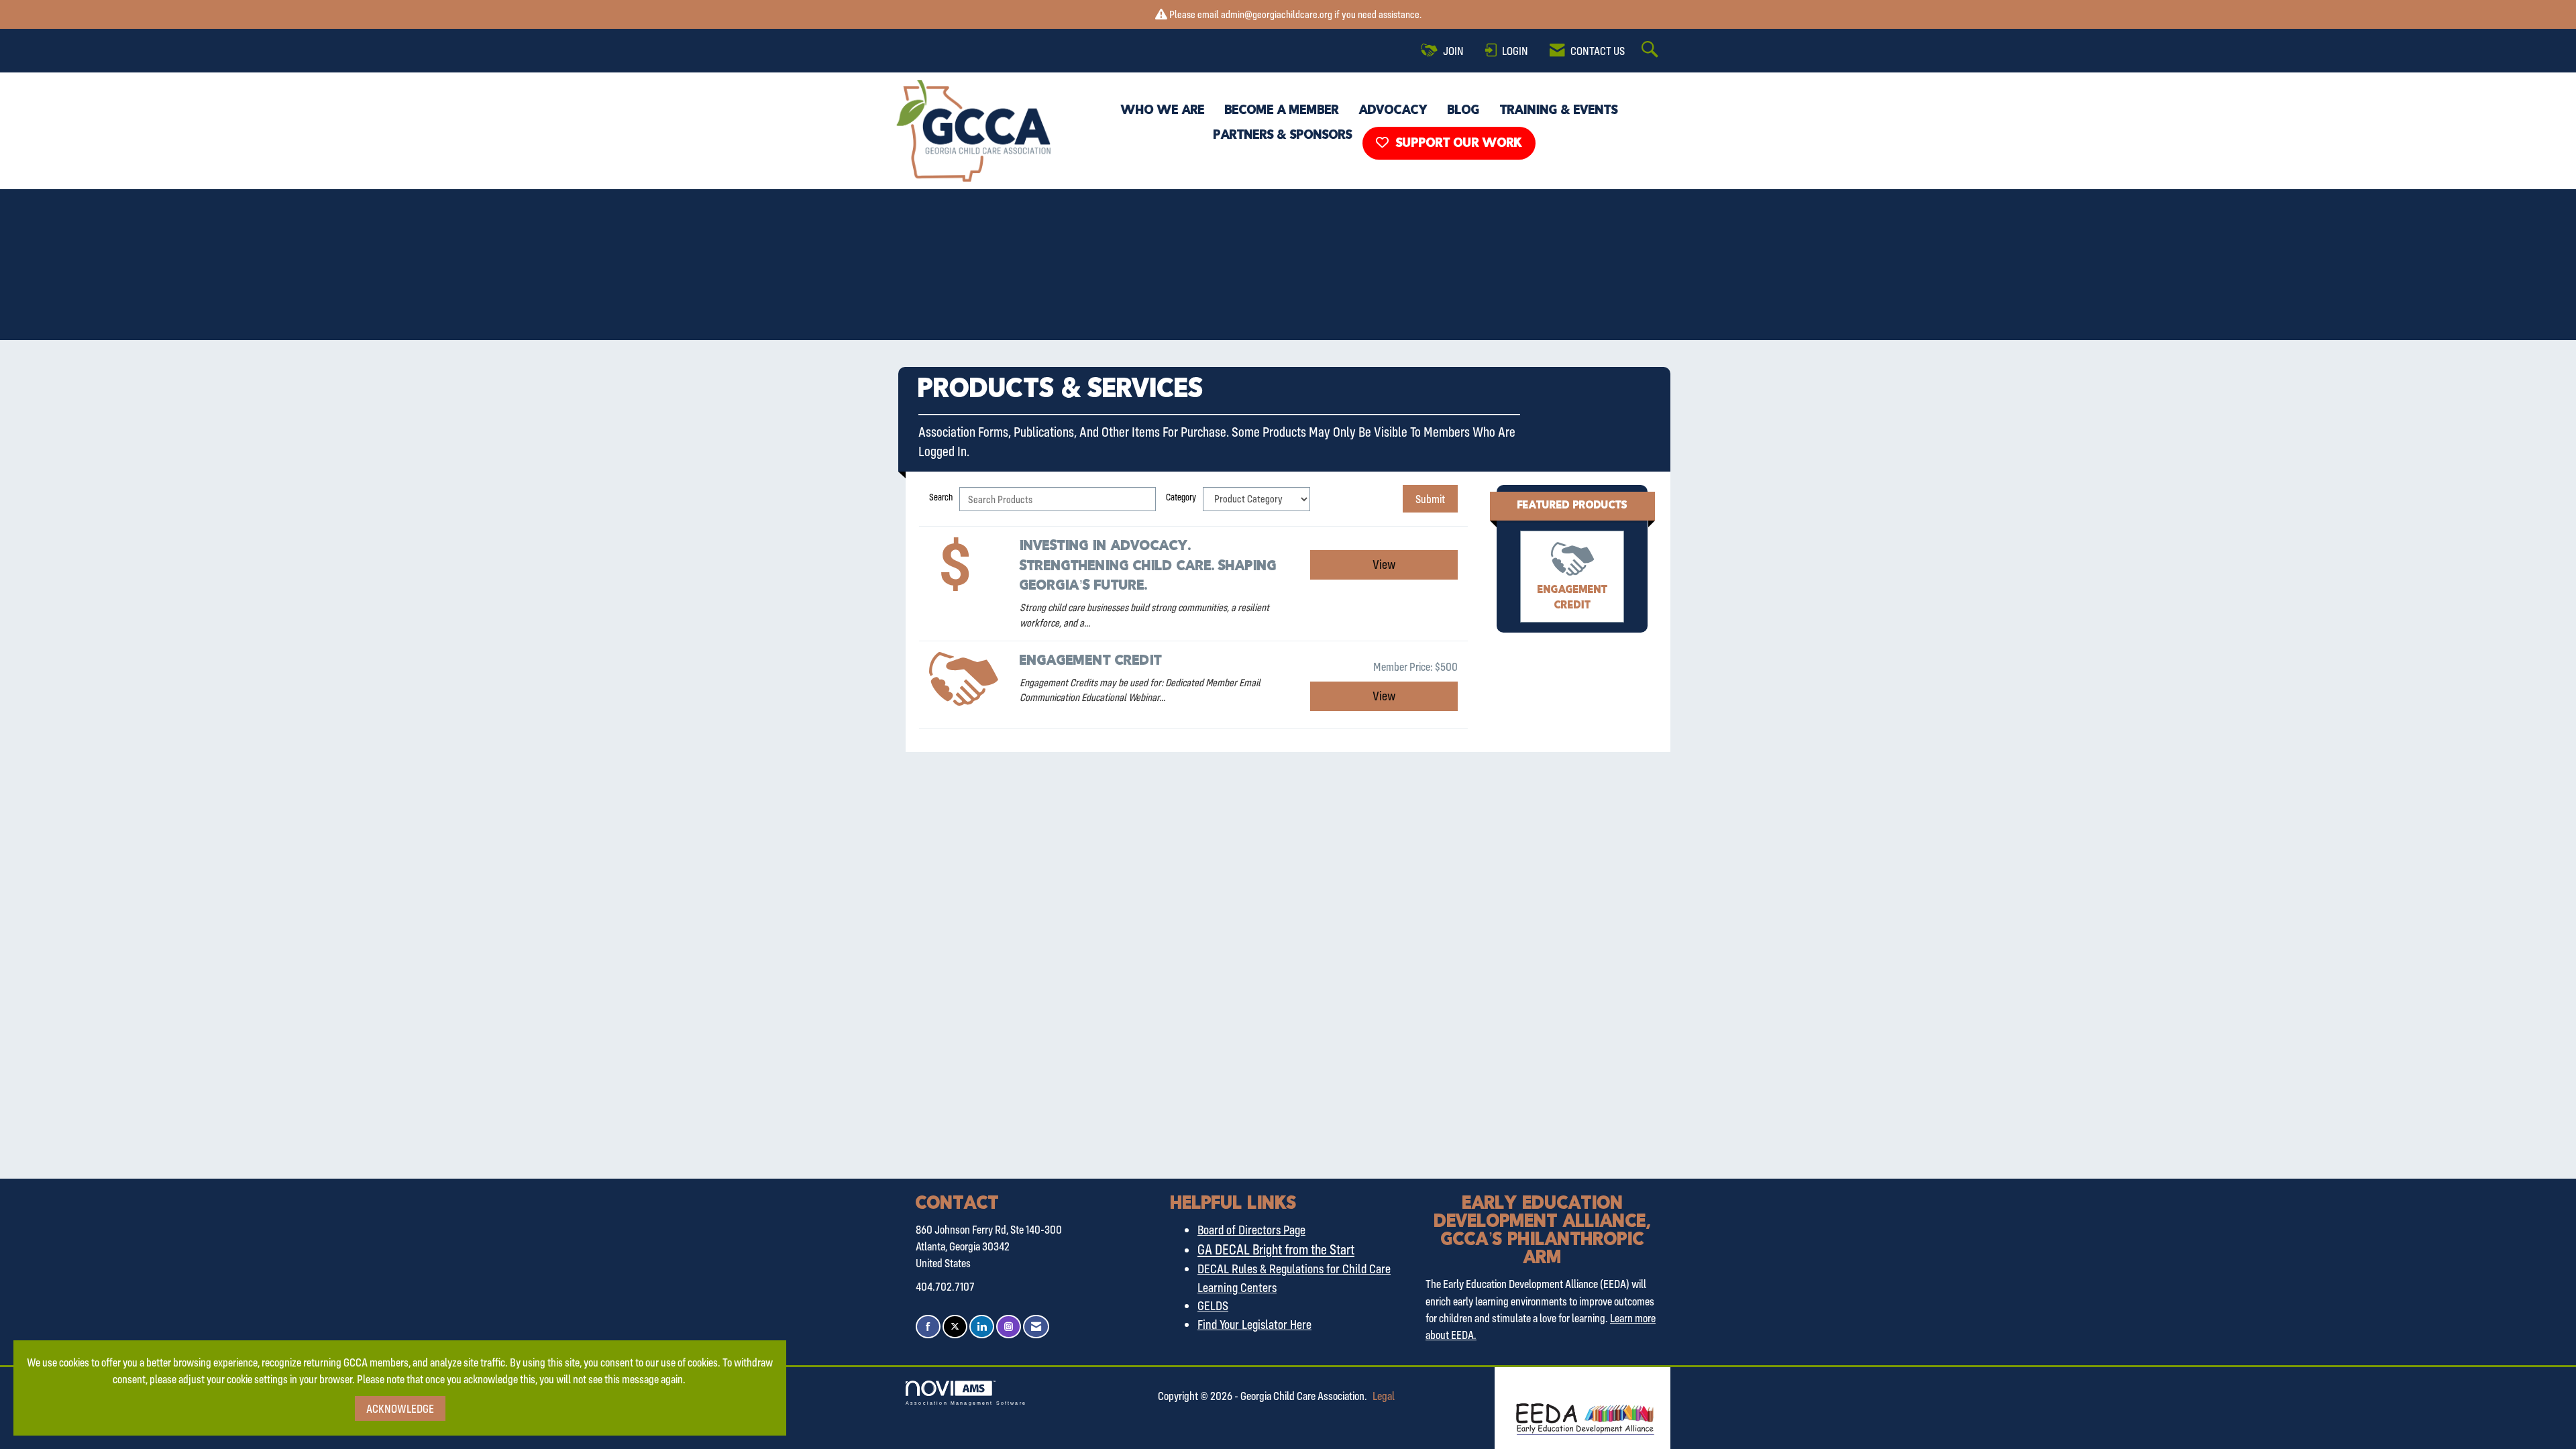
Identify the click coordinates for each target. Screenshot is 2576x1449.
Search (941, 497)
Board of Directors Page (1251, 1230)
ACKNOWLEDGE (400, 1408)
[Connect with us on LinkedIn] (982, 1327)
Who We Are (1163, 111)
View (1384, 564)
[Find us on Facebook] (928, 1327)
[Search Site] (1652, 50)
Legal (1384, 1396)
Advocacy (1393, 111)
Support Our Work (1457, 144)
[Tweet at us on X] (955, 1327)
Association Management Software (966, 1403)
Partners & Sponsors (1283, 136)
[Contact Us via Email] (1036, 1327)
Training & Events (1559, 111)
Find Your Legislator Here (1254, 1324)
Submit (1430, 499)
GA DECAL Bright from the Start (1276, 1249)
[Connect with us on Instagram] (1009, 1327)
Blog (1464, 111)
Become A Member (1282, 111)
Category (1181, 497)
